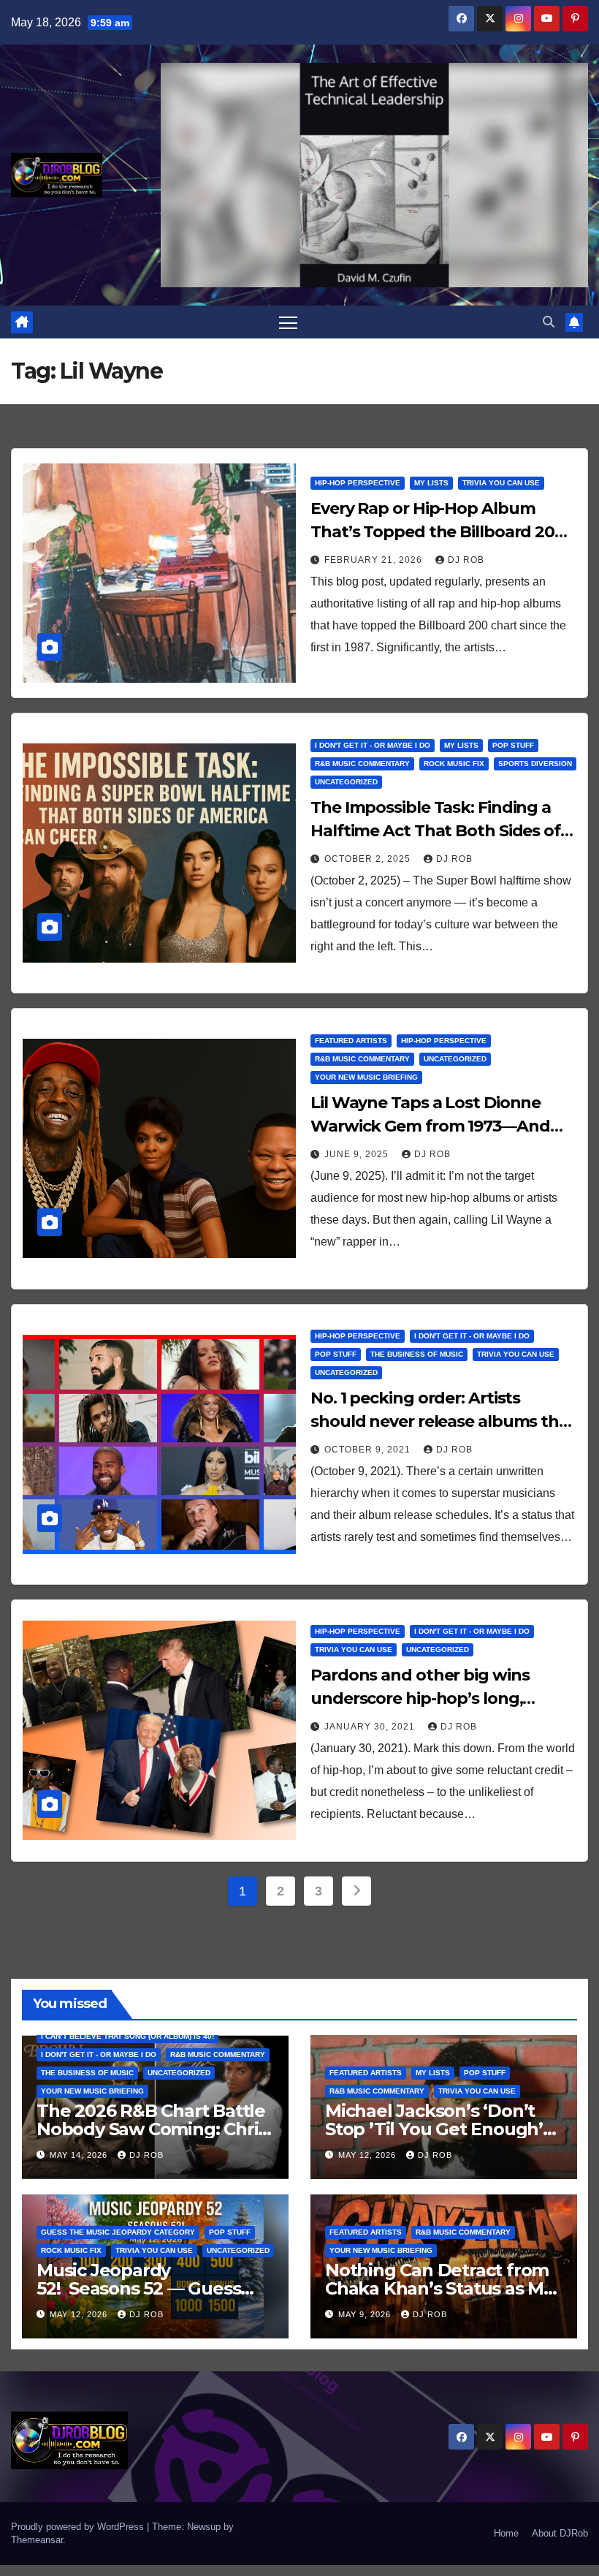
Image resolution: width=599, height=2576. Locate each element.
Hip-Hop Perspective (358, 483)
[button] (549, 322)
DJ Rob (466, 560)
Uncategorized (346, 782)
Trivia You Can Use (501, 483)
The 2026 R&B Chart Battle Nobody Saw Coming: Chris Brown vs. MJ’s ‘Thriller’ (152, 2129)
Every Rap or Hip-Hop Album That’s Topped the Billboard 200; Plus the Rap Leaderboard (439, 532)
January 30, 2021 (371, 1727)
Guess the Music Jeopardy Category (118, 2232)
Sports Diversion (535, 764)
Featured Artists (351, 1041)
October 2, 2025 (369, 859)
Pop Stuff (513, 745)
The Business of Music (417, 1354)
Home (506, 2533)
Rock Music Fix (454, 764)
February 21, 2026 (375, 560)
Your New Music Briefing (366, 1077)
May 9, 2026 (366, 2314)
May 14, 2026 (80, 2155)
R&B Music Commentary (362, 764)
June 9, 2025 (358, 1154)
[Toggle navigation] (288, 322)
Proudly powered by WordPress (79, 2527)
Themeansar (37, 2540)
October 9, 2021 (369, 1450)
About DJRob (560, 2533)
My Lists (431, 483)
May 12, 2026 (369, 2155)
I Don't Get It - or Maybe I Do (373, 745)
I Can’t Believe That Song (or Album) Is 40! (127, 2036)
